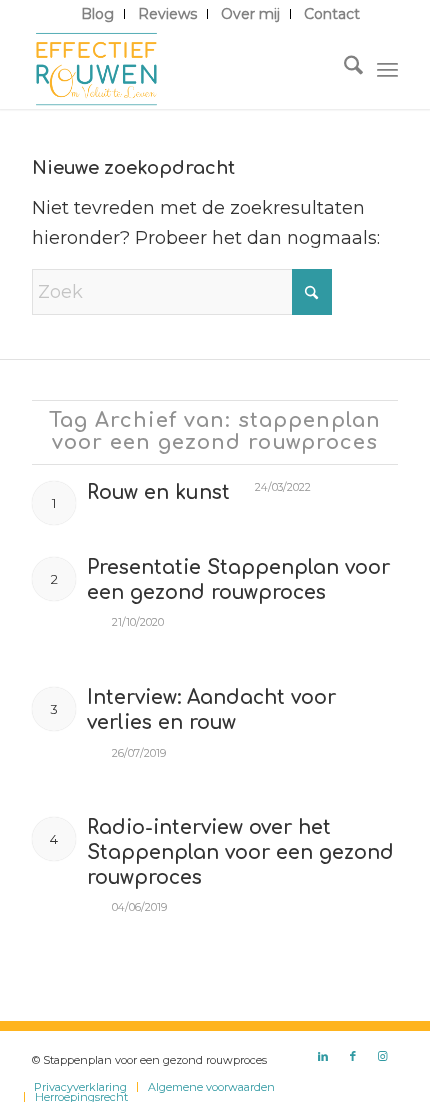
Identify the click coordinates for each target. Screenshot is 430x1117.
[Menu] (387, 69)
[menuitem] (98, 14)
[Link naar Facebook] (353, 1056)
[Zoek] (343, 69)
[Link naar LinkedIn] (323, 1056)
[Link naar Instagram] (383, 1056)
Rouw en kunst (158, 492)
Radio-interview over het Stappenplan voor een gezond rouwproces (240, 852)
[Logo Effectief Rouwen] (178, 69)
